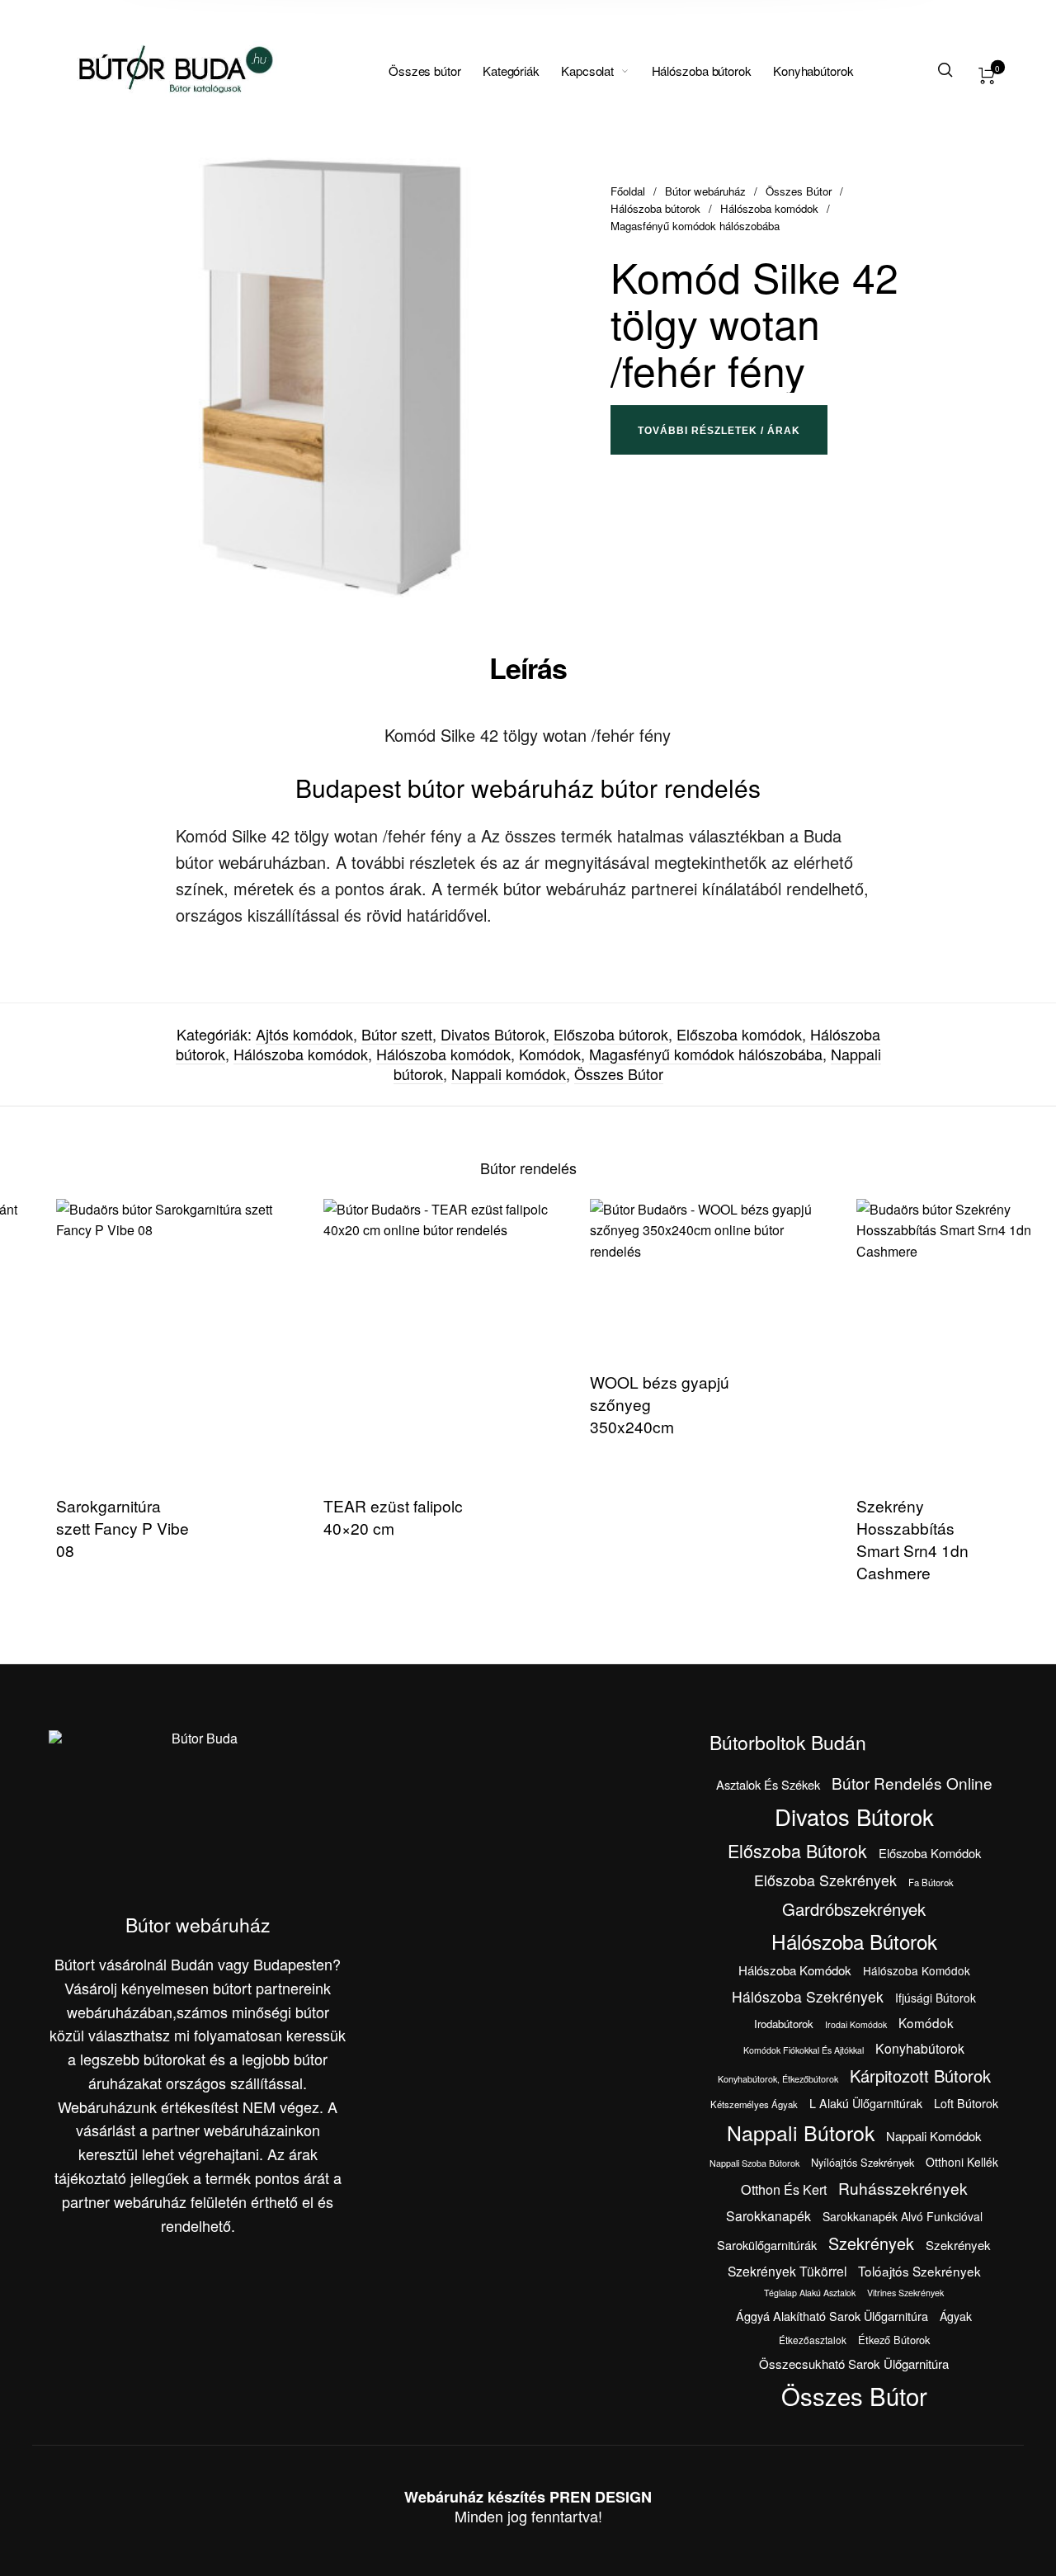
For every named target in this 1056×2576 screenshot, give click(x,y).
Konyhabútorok (920, 2048)
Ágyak (956, 2316)
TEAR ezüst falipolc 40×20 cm (355, 1517)
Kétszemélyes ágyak (754, 2104)
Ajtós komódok (304, 1034)
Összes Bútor (799, 191)
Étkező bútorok (894, 2340)
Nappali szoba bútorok (754, 2163)
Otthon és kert (784, 2189)
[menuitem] (436, 71)
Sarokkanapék (768, 2216)
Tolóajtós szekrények (919, 2271)
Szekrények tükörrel (787, 2271)
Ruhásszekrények (903, 2188)
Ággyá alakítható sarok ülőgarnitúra (832, 2316)
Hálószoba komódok (769, 208)
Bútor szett (397, 1034)
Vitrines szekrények (905, 2293)
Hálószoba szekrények (808, 1996)
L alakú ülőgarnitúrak (866, 2103)
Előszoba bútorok (611, 1034)
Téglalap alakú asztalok (810, 2293)
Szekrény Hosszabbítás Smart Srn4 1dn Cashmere (874, 1539)
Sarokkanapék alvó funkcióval (903, 2216)
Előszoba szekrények (825, 1880)
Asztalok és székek (768, 1784)
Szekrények (871, 2243)
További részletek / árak (719, 431)
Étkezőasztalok (813, 2340)
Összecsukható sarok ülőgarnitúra (854, 2364)
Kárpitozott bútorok (920, 2076)
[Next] (1010, 1402)
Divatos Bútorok (493, 1034)
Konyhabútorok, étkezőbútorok (778, 2079)
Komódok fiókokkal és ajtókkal (804, 2050)
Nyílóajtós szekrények (863, 2162)
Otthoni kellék (962, 2162)
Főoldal (628, 191)
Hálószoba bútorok (655, 208)
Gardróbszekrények (854, 1909)
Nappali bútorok (801, 2132)
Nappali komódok (509, 1073)
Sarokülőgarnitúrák (767, 2245)
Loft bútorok (966, 2103)
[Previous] (46, 1402)
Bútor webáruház (705, 191)
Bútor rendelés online (912, 1783)
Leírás (528, 668)
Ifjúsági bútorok (936, 1998)
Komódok (550, 1054)
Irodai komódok (856, 2024)
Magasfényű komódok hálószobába (695, 226)
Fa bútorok (931, 1882)
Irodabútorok (784, 2024)
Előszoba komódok (739, 1034)
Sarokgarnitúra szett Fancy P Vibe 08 (85, 1528)
